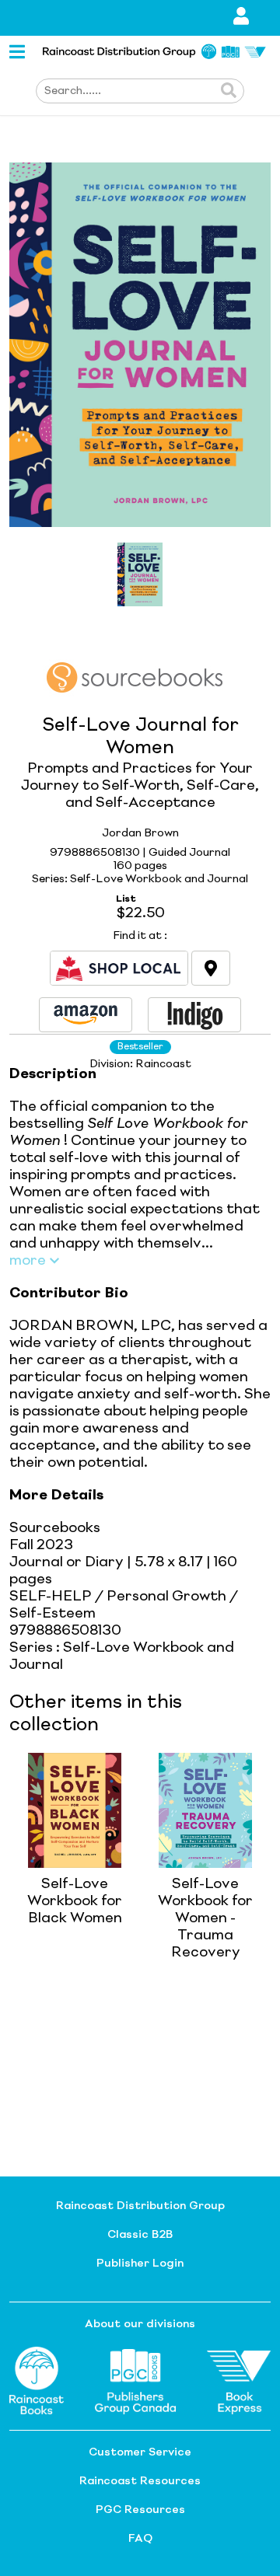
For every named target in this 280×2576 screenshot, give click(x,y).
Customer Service (140, 2452)
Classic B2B (140, 2235)
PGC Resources (140, 2510)
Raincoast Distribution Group (140, 2206)
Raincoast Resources (140, 2481)
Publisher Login (140, 2264)
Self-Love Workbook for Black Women (75, 1901)
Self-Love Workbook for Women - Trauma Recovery (205, 1918)
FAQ (140, 2539)
